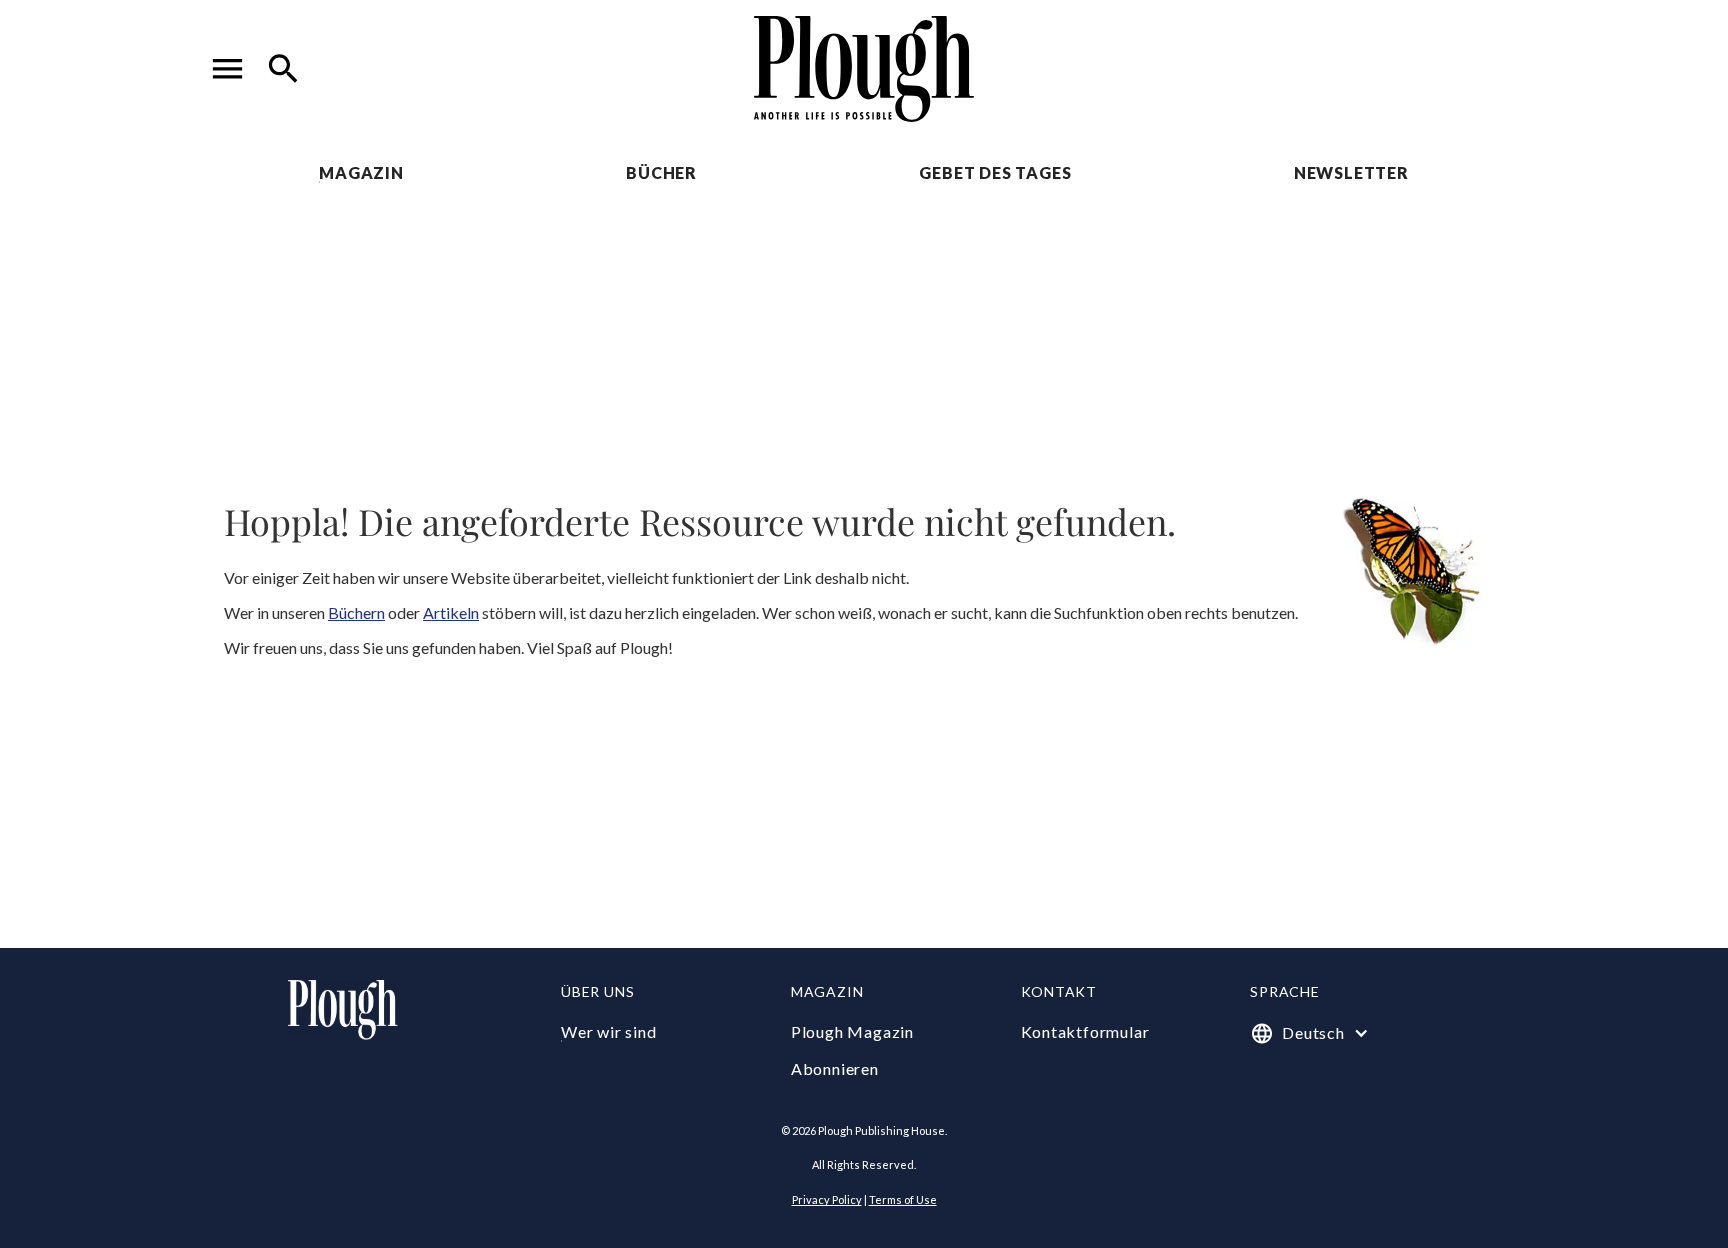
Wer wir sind (609, 1031)
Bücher (661, 172)
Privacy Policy (827, 1199)
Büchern (356, 612)
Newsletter (1351, 172)
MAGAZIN (361, 172)
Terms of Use (903, 1199)
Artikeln (451, 612)
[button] (228, 69)
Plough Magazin (852, 1031)
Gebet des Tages (995, 172)
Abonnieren (835, 1068)
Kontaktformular (1085, 1031)
